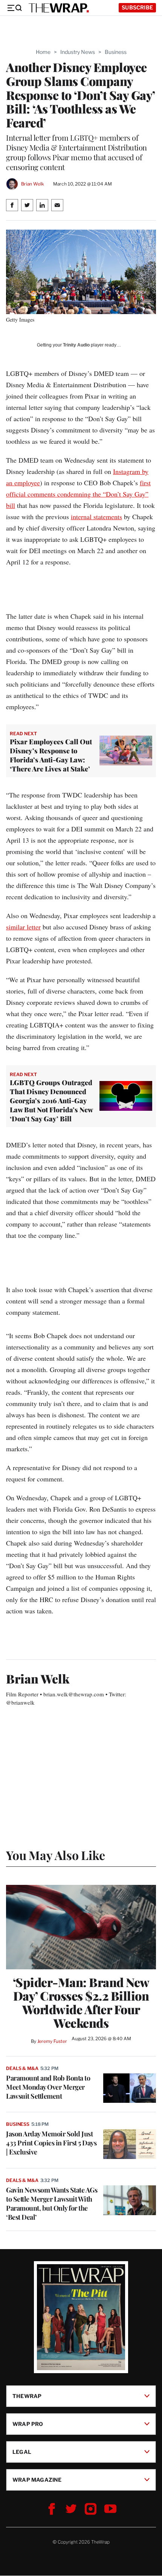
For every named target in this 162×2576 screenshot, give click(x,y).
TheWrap (27, 2396)
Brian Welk (33, 184)
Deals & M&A (22, 2068)
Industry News (78, 52)
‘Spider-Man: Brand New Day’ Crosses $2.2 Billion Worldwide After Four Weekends (81, 2003)
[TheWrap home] (59, 8)
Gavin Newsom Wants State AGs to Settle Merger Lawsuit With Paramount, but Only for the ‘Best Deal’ (52, 2203)
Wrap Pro (28, 2424)
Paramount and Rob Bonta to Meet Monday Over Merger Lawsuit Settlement (48, 2087)
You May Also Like (56, 1855)
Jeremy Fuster (52, 2041)
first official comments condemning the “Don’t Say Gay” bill (78, 494)
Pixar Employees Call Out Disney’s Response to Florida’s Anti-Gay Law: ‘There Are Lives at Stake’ (51, 755)
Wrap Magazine (37, 2480)
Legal (22, 2452)
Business (116, 52)
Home (43, 52)
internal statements (96, 517)
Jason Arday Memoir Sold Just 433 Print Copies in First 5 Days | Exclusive (51, 2143)
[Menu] (14, 8)
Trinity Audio (76, 345)
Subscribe (137, 7)
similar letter (23, 927)
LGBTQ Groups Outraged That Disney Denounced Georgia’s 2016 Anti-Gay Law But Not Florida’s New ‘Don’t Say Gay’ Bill (51, 1101)
